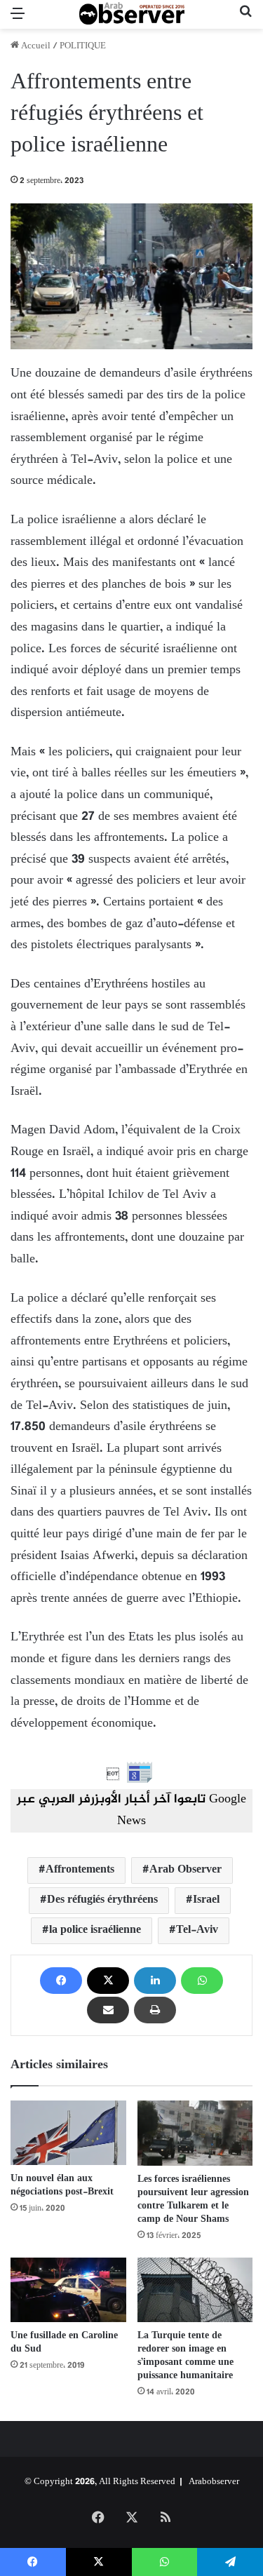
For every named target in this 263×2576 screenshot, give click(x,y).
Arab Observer (186, 1870)
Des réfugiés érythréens (102, 1900)
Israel (206, 1900)
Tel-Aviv (197, 1930)
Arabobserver (214, 2482)
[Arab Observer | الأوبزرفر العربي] (132, 14)
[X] (108, 1981)
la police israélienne (95, 1930)
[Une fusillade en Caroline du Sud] (68, 2290)
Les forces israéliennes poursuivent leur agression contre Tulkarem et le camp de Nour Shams (193, 2199)
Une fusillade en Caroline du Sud (64, 2342)
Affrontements (80, 1870)
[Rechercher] (245, 20)
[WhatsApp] (202, 1981)
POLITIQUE (83, 46)
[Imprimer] (155, 2010)
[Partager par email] (108, 2010)
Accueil (35, 46)
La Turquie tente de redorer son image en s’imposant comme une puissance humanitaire (186, 2356)
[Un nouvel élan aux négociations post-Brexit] (68, 2133)
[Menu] (18, 20)
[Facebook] (61, 1981)
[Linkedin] (155, 1981)
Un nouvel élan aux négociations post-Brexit (62, 2185)
